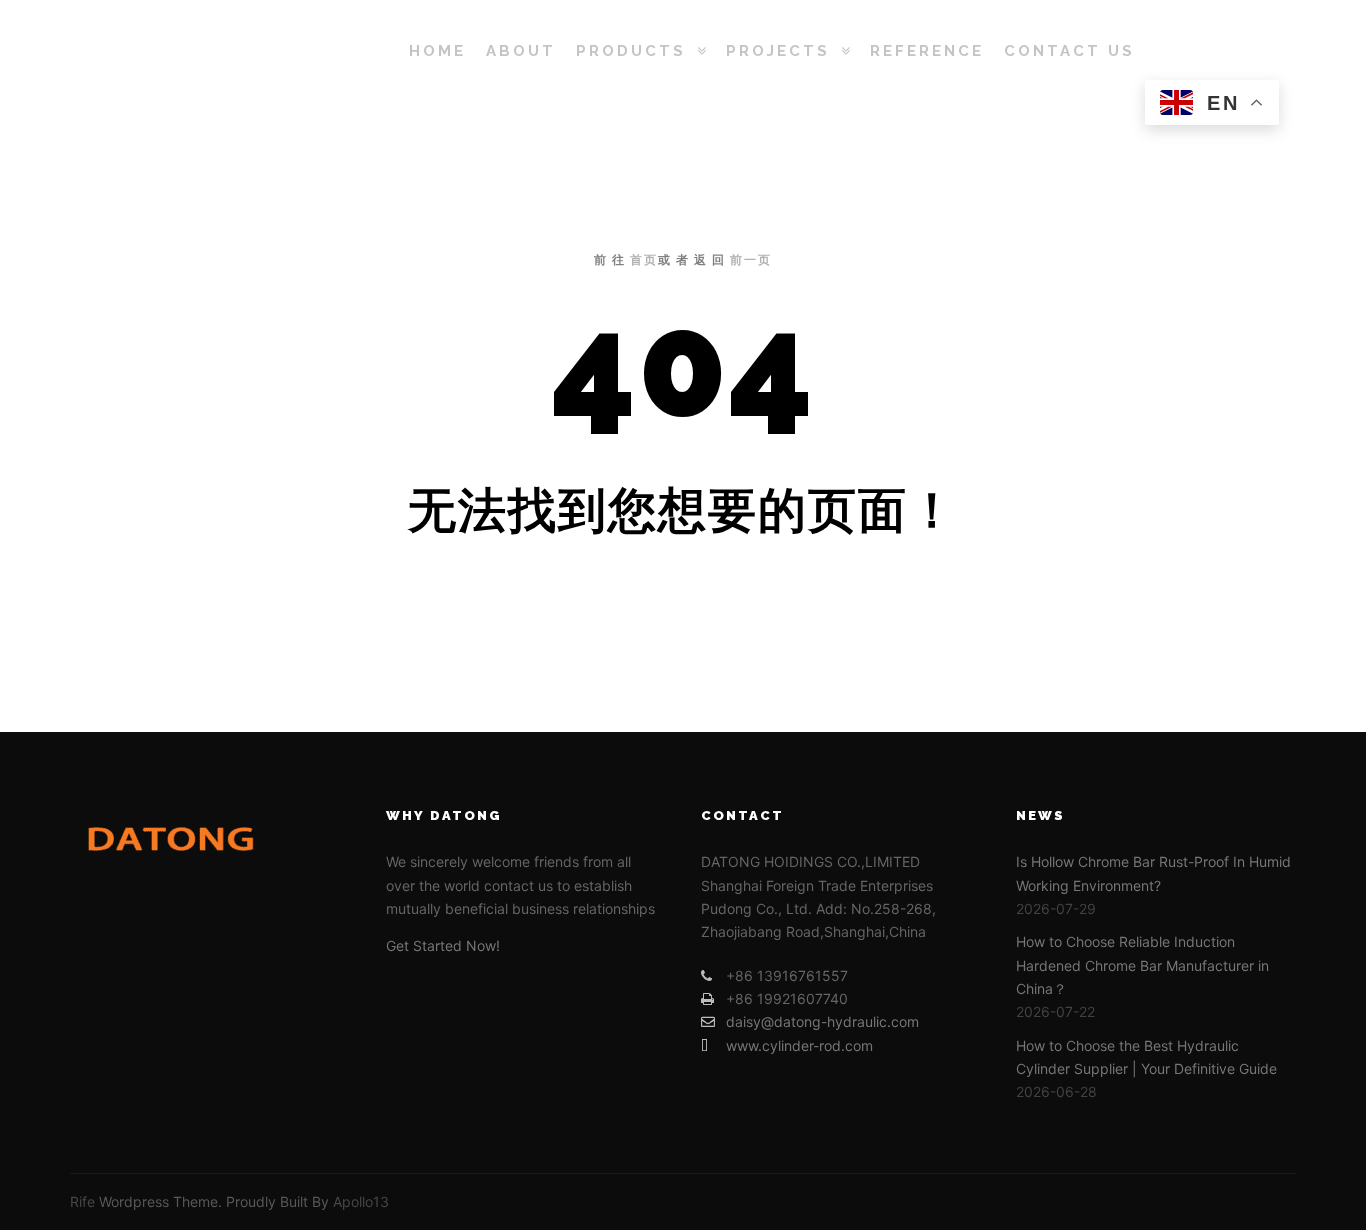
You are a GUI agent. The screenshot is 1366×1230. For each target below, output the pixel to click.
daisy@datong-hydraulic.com (822, 1021)
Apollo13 (361, 1201)
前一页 (751, 260)
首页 (644, 260)
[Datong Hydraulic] (203, 51)
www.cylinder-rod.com (799, 1045)
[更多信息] (1230, 51)
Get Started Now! (443, 945)
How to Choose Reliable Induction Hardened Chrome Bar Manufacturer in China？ (1142, 965)
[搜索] (1194, 51)
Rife (82, 1201)
